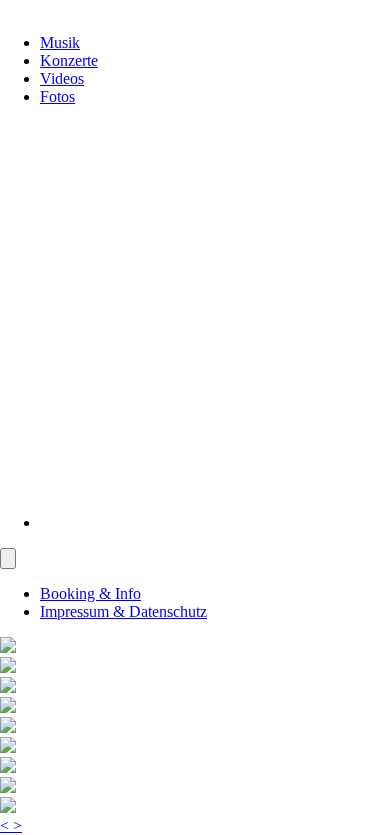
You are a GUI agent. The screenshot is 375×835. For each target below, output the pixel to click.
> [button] (17, 825)
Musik (60, 42)
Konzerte (69, 60)
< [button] (6, 825)
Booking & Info (90, 593)
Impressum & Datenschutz (123, 611)
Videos (62, 78)
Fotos (57, 96)
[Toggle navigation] (8, 558)
